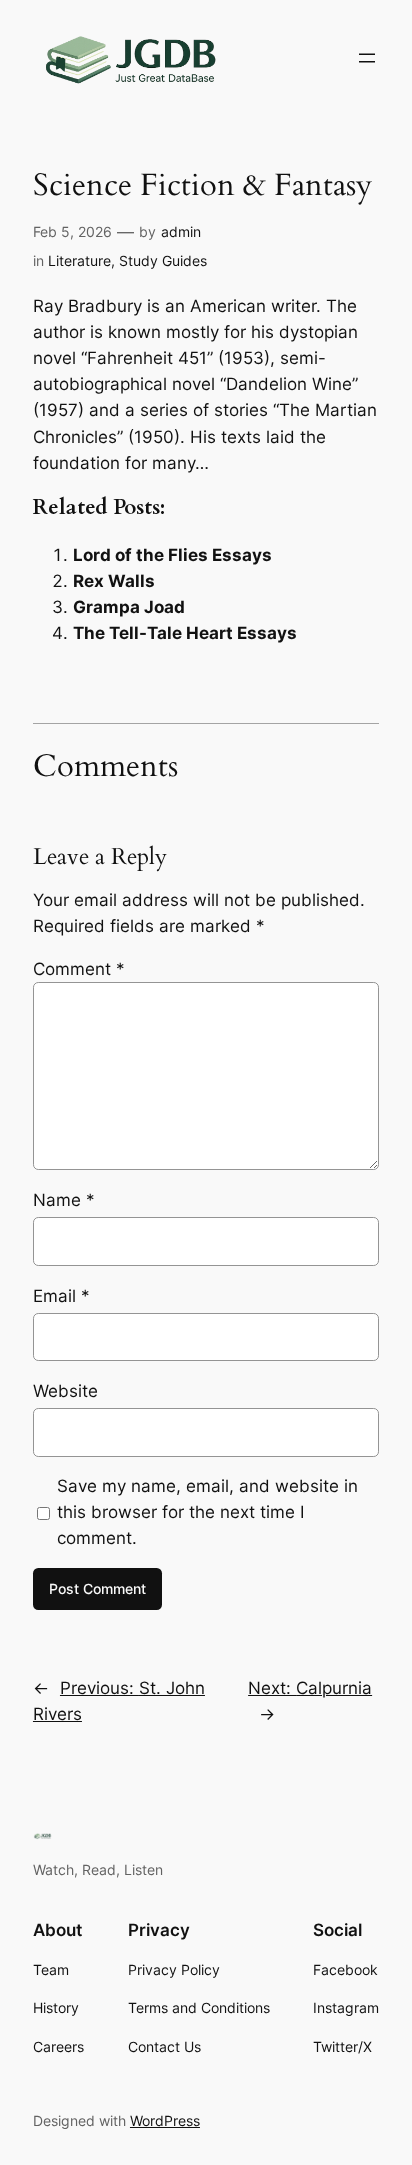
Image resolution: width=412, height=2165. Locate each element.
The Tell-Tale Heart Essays (185, 633)
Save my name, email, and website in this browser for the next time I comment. (207, 1512)
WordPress (165, 2120)
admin (181, 231)
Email (61, 1296)
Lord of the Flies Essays (172, 555)
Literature (79, 260)
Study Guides (163, 260)
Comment (79, 969)
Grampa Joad (129, 607)
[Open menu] (367, 58)
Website (65, 1391)
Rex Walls (114, 581)
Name (64, 1200)
